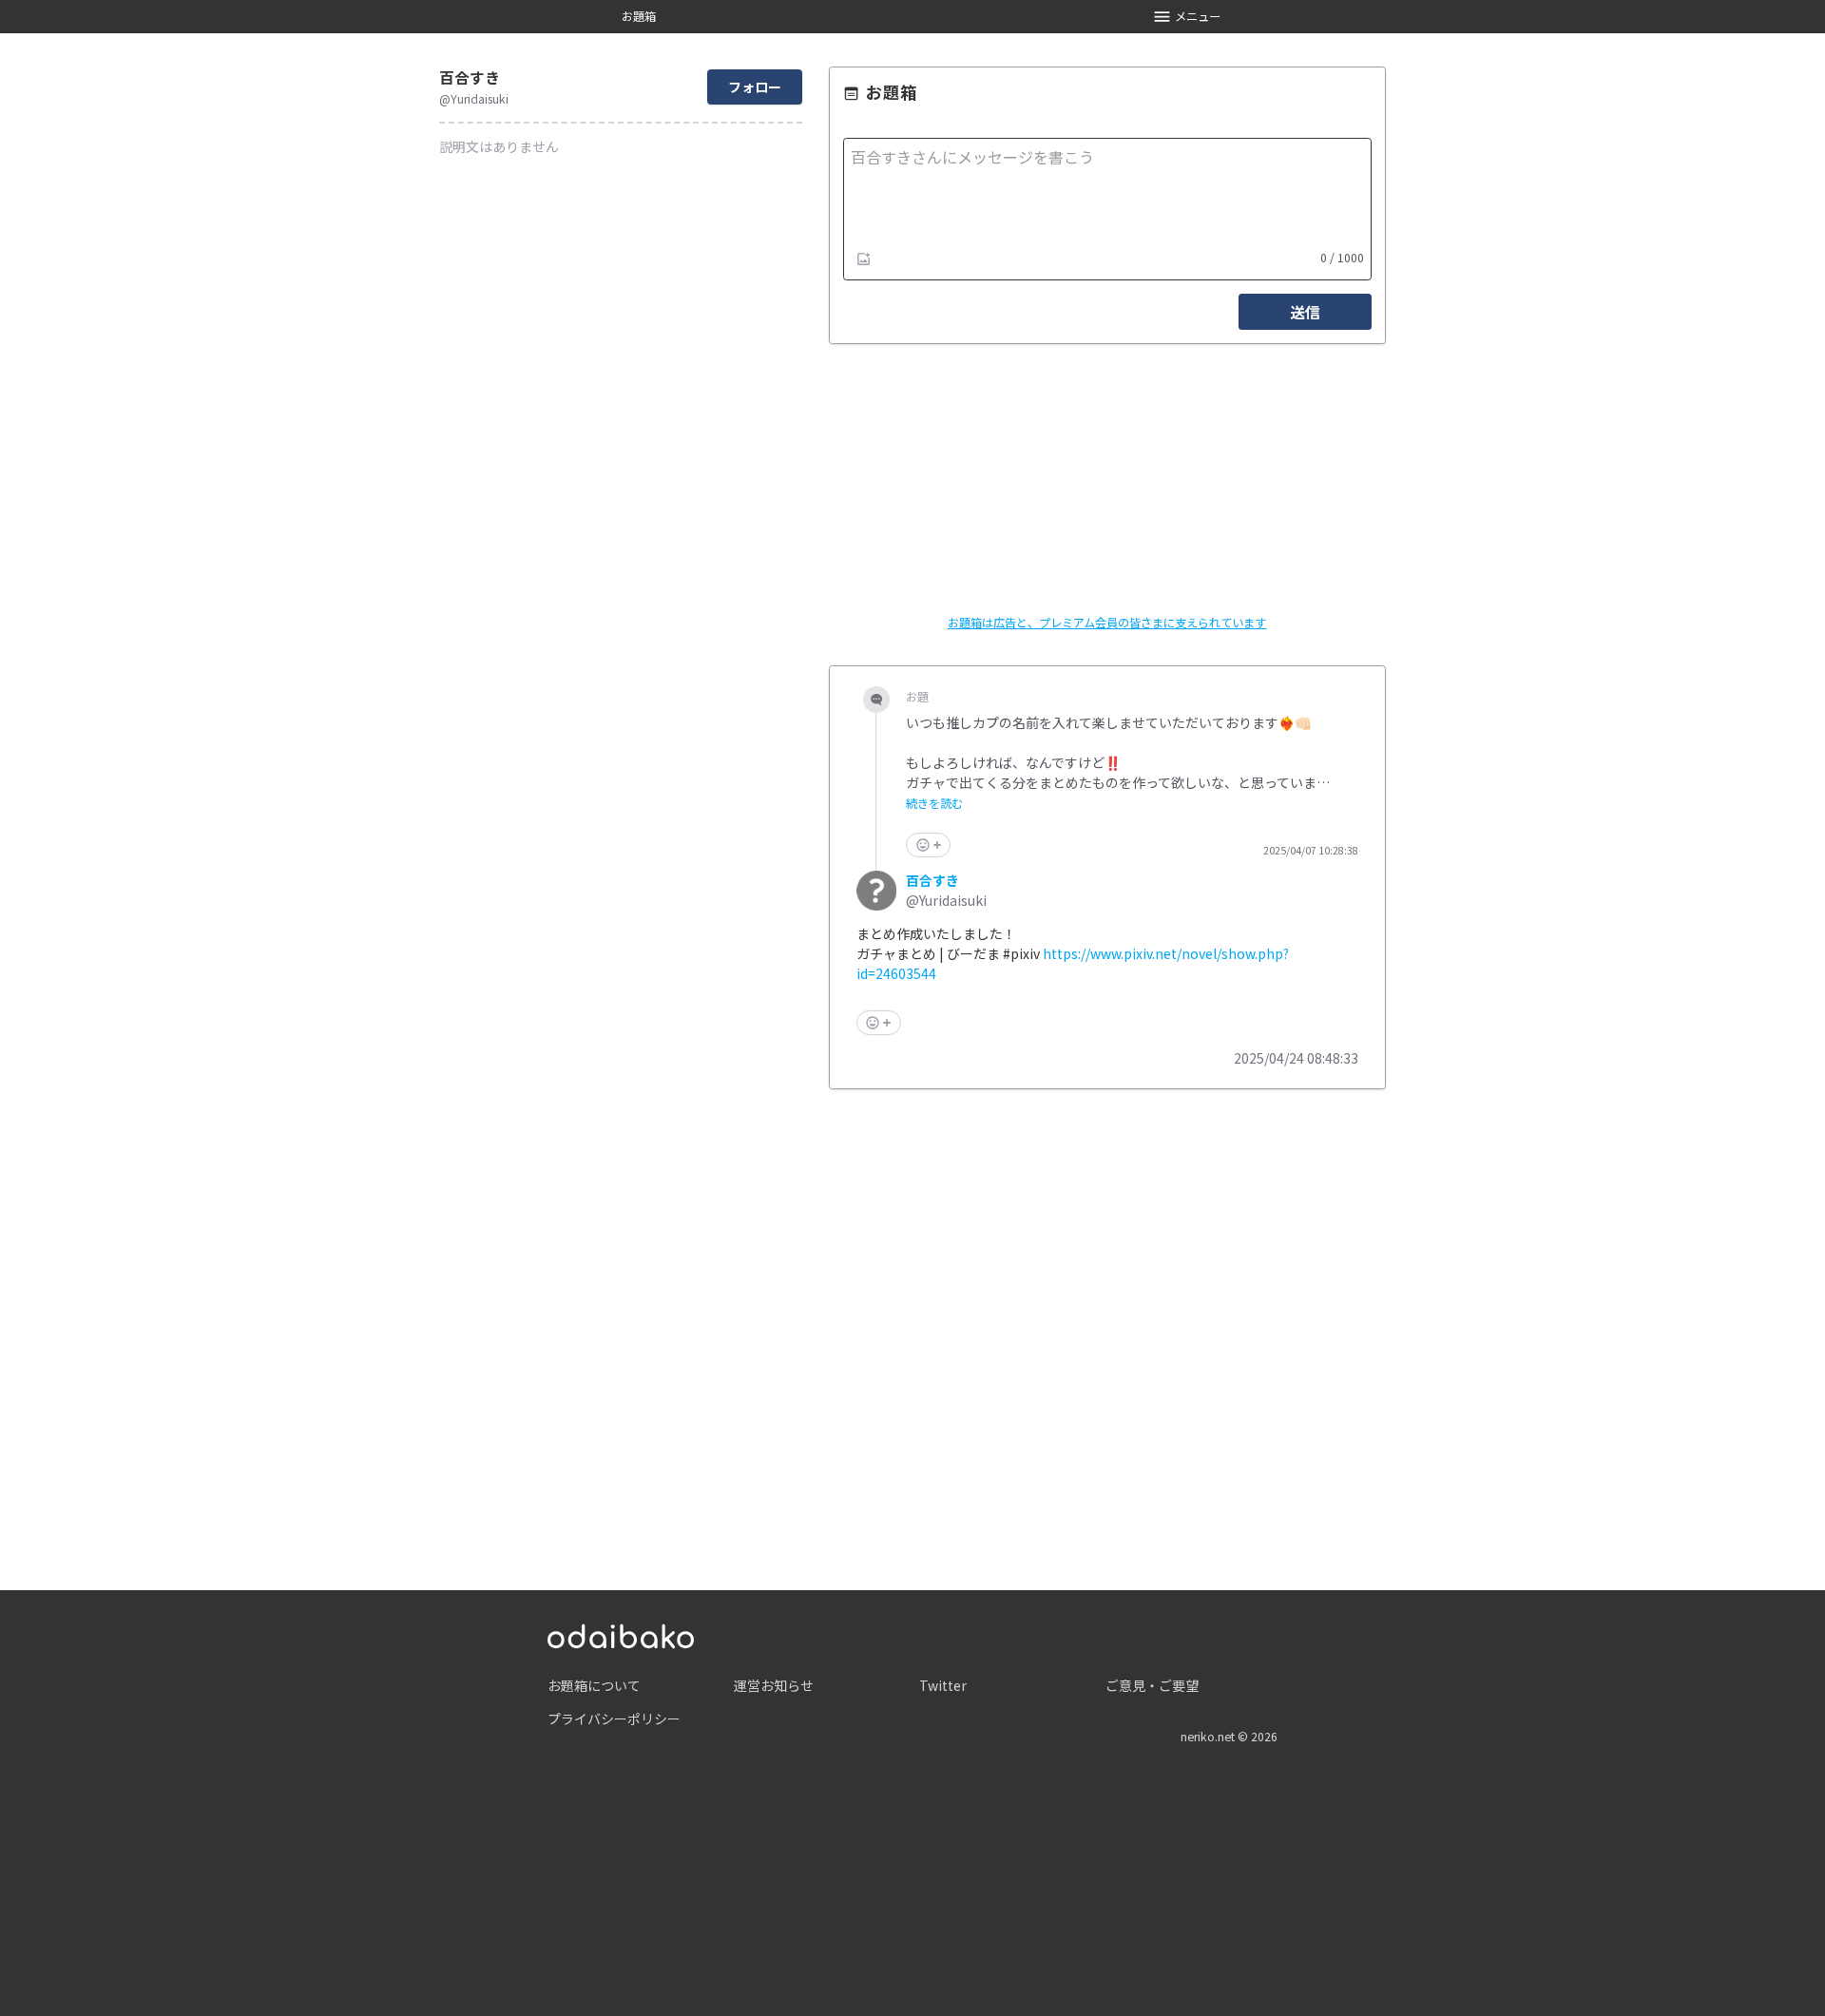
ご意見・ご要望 (1152, 1685)
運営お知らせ (774, 1685)
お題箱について (594, 1685)
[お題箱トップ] (621, 1634)
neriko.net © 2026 (1229, 1737)
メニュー (1198, 16)
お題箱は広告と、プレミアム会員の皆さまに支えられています (1107, 623)
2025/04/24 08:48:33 (1296, 1058)
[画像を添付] (864, 259)
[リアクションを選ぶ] (928, 845)
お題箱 (639, 16)
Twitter (943, 1685)
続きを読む (934, 804)
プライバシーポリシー (614, 1718)
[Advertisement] (1107, 1320)
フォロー (755, 86)
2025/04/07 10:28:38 (1311, 851)
